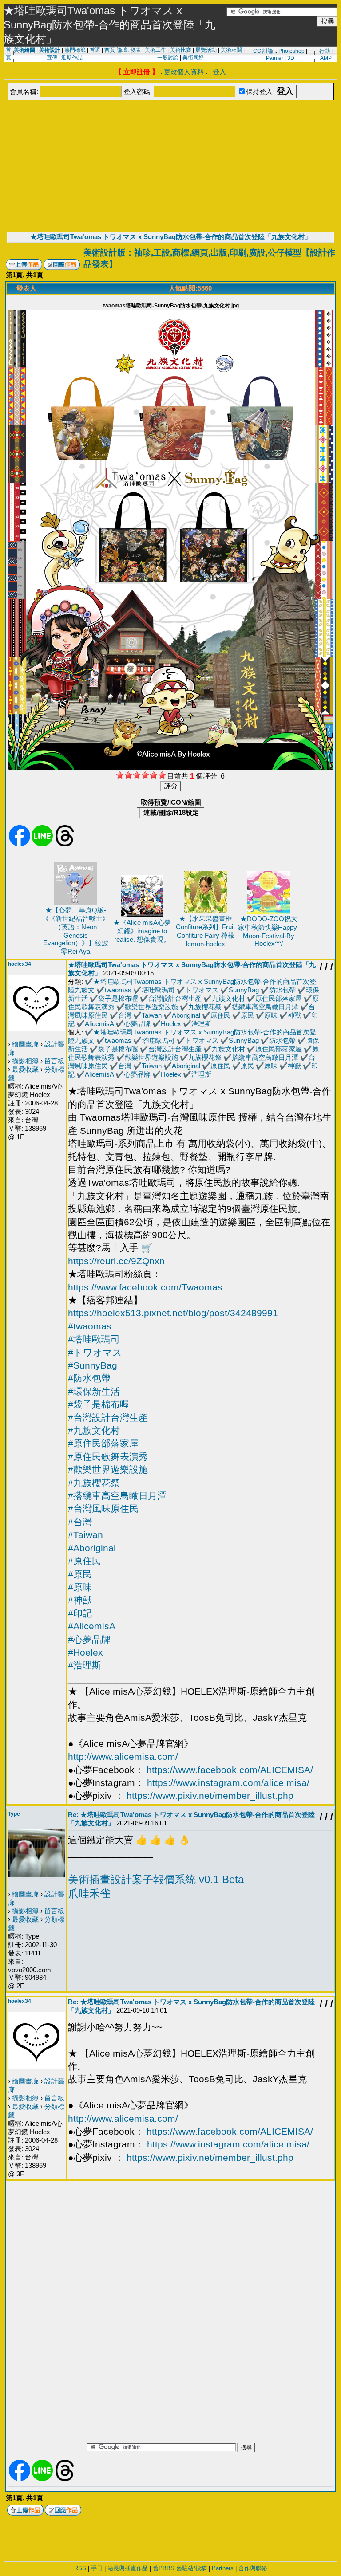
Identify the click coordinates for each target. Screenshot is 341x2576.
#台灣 (80, 1522)
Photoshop (291, 51)
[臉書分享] (20, 845)
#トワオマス (95, 1352)
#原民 (80, 1574)
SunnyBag (244, 990)
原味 (271, 1015)
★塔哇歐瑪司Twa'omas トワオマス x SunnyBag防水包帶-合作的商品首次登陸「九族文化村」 (171, 237)
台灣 (125, 1015)
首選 (95, 50)
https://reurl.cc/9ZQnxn (116, 1261)
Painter (275, 58)
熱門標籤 (75, 50)
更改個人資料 (184, 72)
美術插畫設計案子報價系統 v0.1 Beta (156, 1879)
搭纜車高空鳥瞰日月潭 (265, 1007)
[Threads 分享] (65, 845)
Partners (223, 2568)
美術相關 (231, 50)
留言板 (54, 1061)
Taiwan (152, 1015)
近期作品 (72, 58)
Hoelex (171, 1024)
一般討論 (168, 58)
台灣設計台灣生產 (175, 998)
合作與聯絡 (253, 2568)
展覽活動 (206, 50)
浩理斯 (201, 1024)
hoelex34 (20, 964)
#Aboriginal (92, 1548)
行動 (325, 51)
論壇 (122, 50)
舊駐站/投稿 (192, 2568)
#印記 (80, 1613)
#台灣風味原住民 (103, 1508)
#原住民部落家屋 (103, 1443)
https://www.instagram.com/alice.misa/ (228, 1783)
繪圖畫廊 (25, 1044)
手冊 (97, 2568)
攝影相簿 (25, 1061)
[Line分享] (42, 845)
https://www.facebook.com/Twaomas (145, 1287)
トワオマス (202, 990)
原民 (247, 1015)
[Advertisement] (170, 165)
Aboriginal (186, 1015)
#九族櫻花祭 (94, 1483)
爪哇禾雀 (89, 1894)
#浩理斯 (85, 1665)
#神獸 (80, 1600)
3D (291, 58)
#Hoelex (85, 1652)
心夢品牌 (137, 1024)
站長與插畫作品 (128, 2568)
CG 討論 (263, 51)
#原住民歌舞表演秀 (108, 1457)
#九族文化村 (94, 1430)
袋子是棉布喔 (118, 998)
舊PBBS (164, 2568)
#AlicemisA (92, 1626)
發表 (135, 50)
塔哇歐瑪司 (158, 990)
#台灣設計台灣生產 (108, 1418)
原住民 (220, 1015)
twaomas (118, 990)
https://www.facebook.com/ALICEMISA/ (230, 1770)
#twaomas (90, 1326)
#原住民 (85, 1561)
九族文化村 (228, 998)
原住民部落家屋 (279, 998)
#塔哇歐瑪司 (94, 1339)
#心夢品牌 (89, 1639)
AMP (326, 58)
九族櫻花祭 (205, 1007)
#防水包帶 (89, 1378)
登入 (219, 72)
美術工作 (155, 50)
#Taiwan (85, 1535)
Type (14, 1814)
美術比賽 (181, 50)
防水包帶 (282, 990)
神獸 (294, 1015)
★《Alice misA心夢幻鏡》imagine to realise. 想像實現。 (142, 931)
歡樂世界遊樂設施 (151, 1007)
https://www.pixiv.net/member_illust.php (210, 1795)
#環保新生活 (94, 1391)
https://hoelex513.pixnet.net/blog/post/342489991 (173, 1313)
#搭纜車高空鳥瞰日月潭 (117, 1496)
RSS (80, 2568)
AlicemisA (99, 1024)
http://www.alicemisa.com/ (123, 1756)
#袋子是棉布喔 (99, 1404)
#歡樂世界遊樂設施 (108, 1469)
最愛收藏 (25, 1069)
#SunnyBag (93, 1365)
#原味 (80, 1587)
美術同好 (193, 58)
